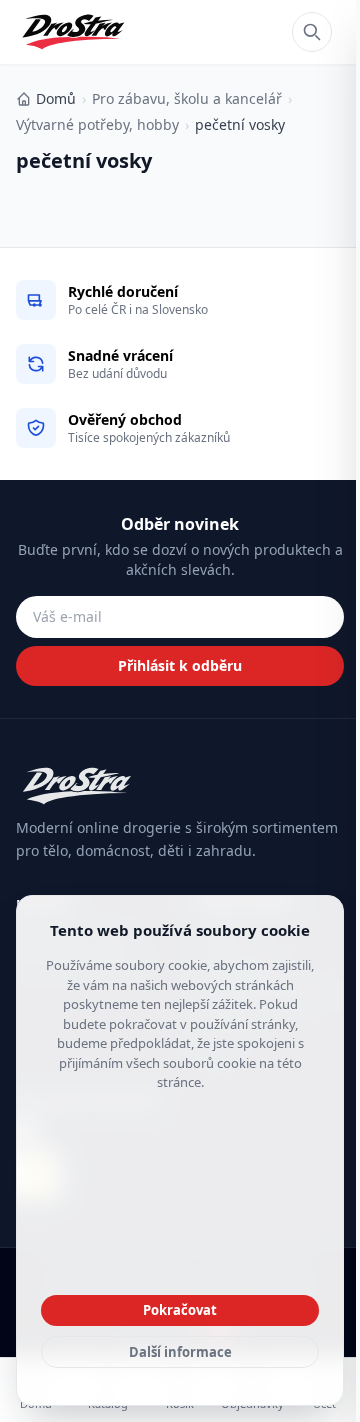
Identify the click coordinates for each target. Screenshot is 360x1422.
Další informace (180, 1352)
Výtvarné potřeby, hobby (97, 124)
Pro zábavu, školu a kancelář (187, 98)
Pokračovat (180, 1310)
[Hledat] (312, 32)
